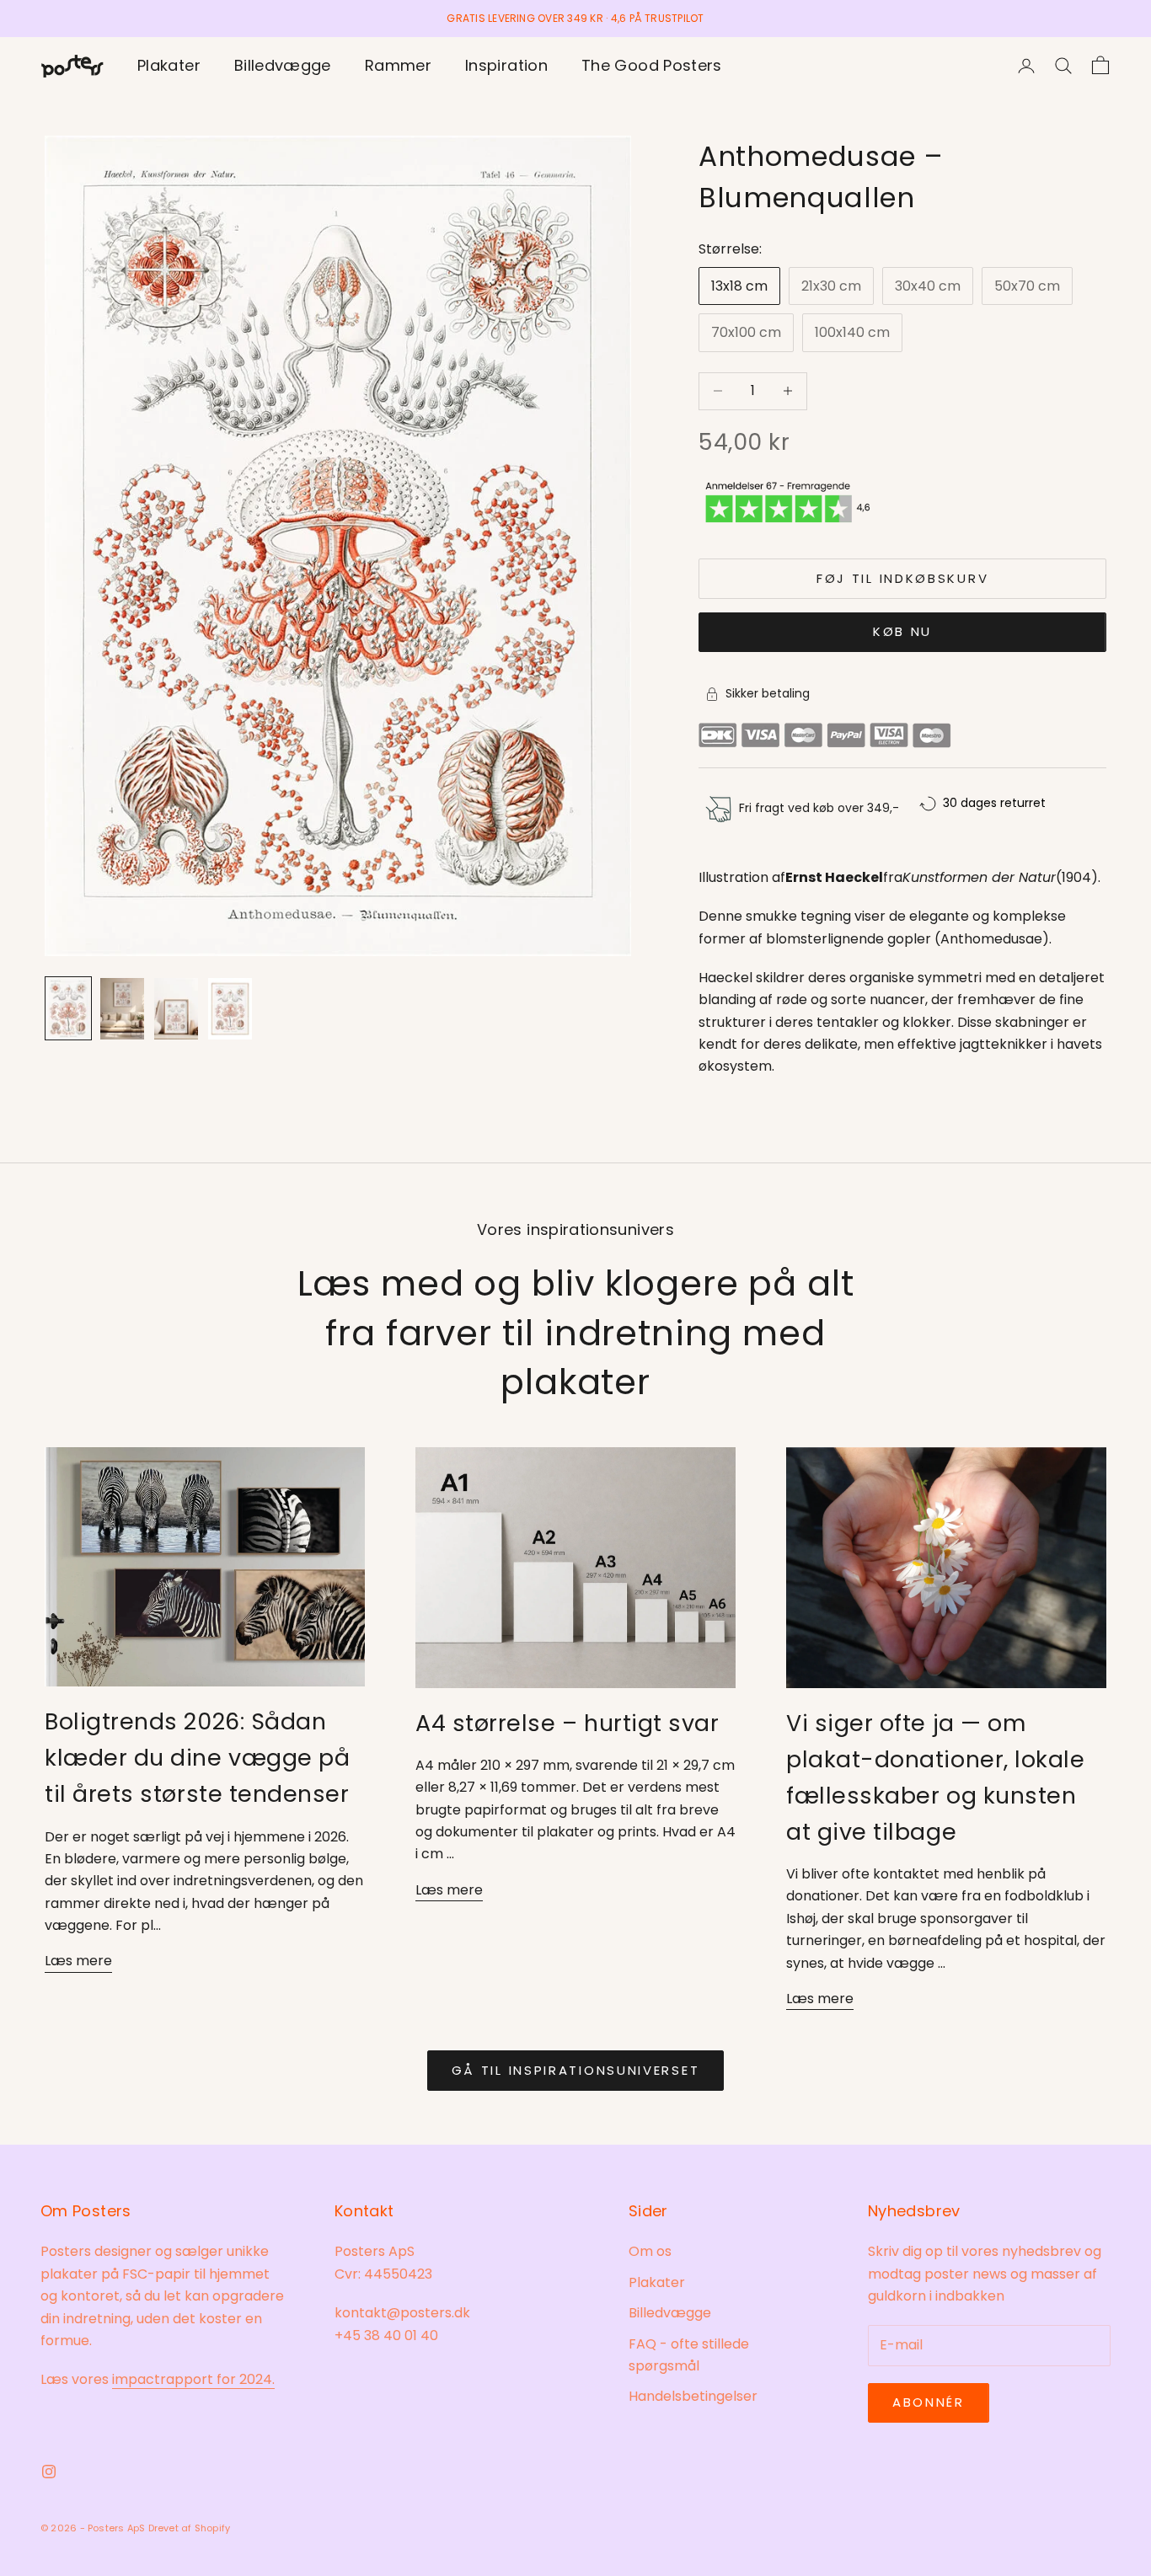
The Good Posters (652, 65)
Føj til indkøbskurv (902, 578)
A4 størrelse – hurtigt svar (567, 1723)
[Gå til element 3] (176, 1008)
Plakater (169, 65)
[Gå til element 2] (122, 1008)
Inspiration (506, 65)
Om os (650, 2251)
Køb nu (902, 631)
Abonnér (929, 2402)
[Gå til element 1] (68, 1008)
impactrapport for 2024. (193, 2379)
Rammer (398, 65)
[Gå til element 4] (230, 1008)
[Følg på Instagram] (49, 2472)
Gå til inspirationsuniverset (576, 2070)
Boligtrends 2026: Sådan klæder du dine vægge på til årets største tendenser (197, 1758)
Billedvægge (283, 65)
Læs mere (78, 1961)
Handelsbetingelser (693, 2396)
